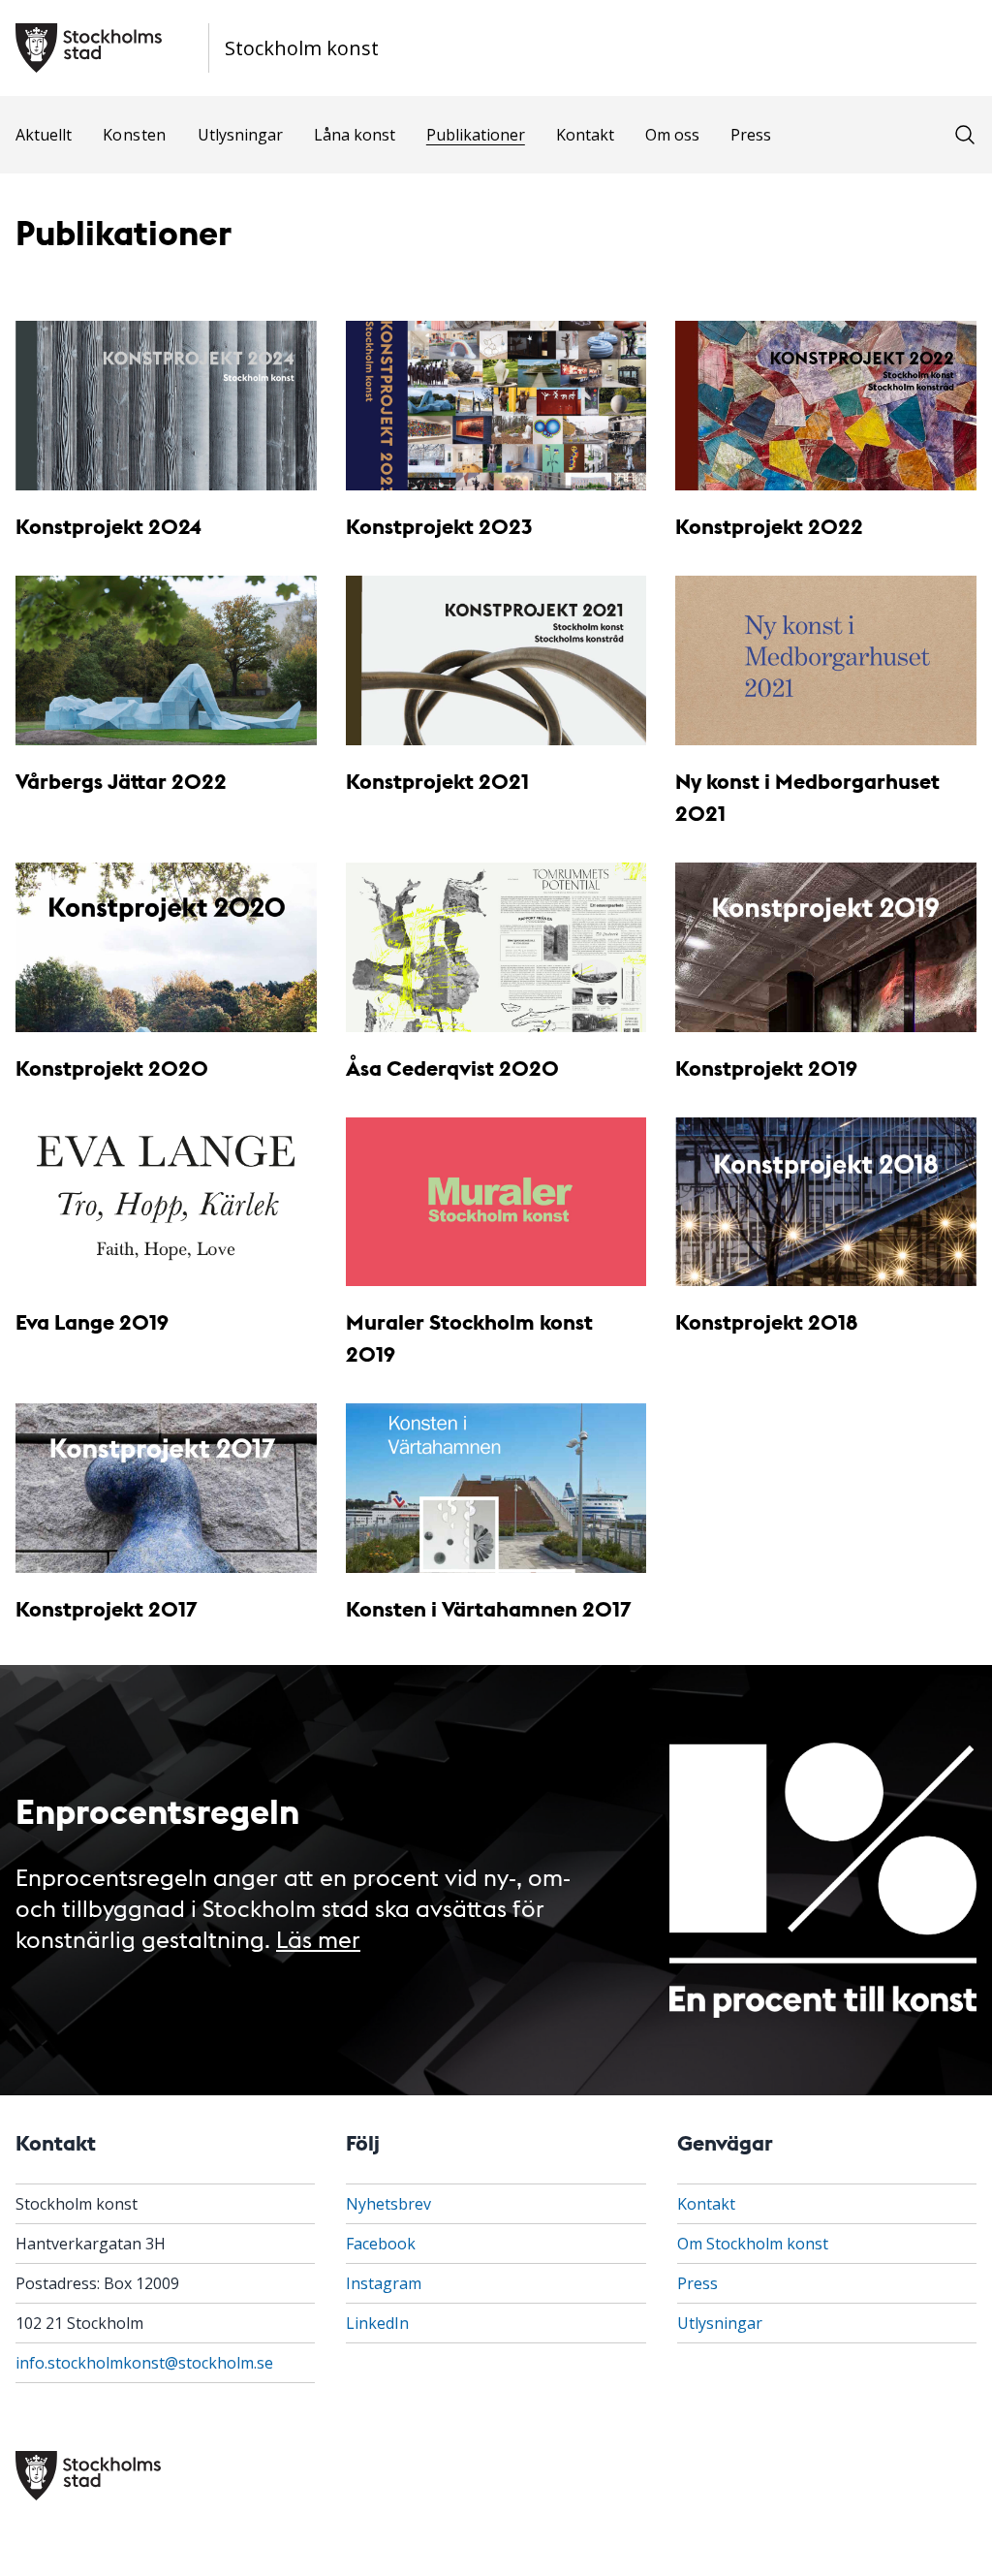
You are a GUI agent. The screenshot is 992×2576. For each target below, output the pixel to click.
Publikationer (476, 135)
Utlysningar (240, 135)
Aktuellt (44, 135)
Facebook (381, 2244)
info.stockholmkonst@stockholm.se (144, 2363)
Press (751, 135)
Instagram (384, 2283)
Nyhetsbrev (388, 2204)
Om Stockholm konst (753, 2244)
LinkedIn (377, 2323)
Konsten (135, 135)
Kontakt (585, 135)
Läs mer (318, 1938)
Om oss (672, 135)
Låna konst (355, 135)
